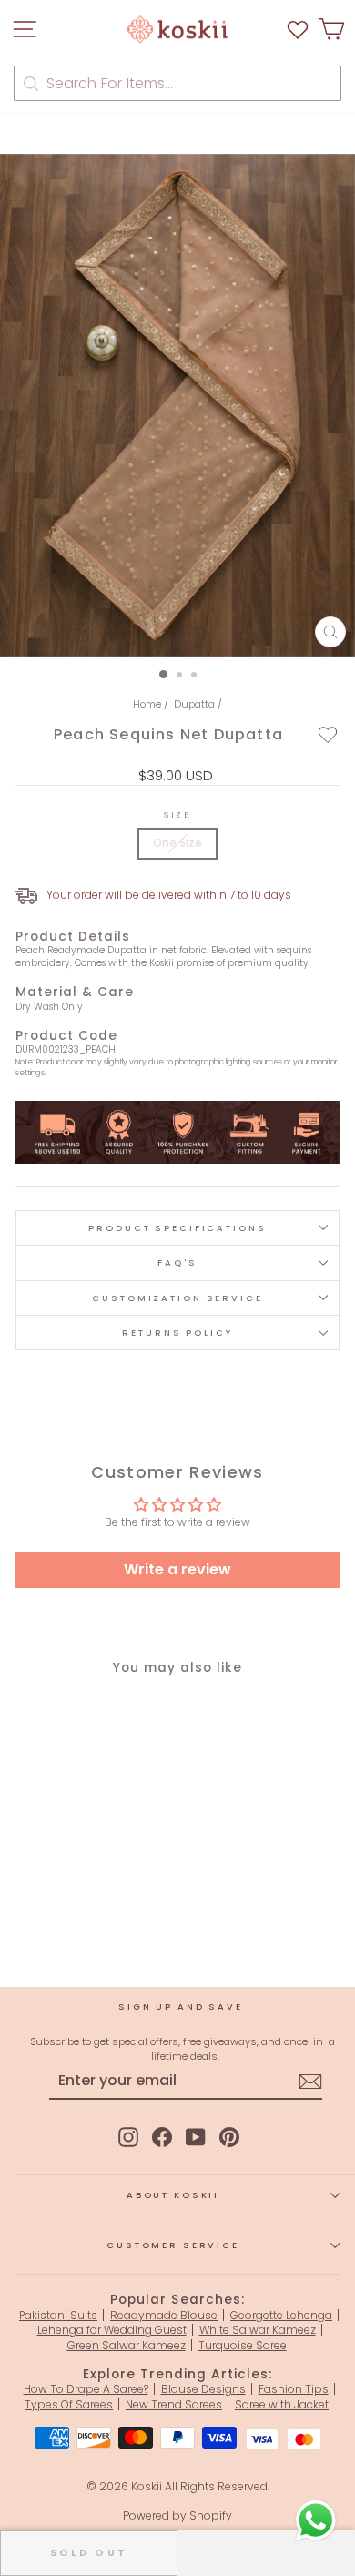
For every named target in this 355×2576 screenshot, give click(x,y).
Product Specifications (177, 1228)
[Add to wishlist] (328, 734)
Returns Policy (177, 1333)
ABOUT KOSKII (173, 2195)
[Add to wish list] (298, 30)
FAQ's (177, 1263)
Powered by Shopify (177, 2515)
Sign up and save (181, 2006)
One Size (177, 843)
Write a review (177, 1569)
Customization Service (177, 1298)
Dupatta (194, 704)
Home (147, 704)
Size (177, 815)
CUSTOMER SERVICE (173, 2245)
